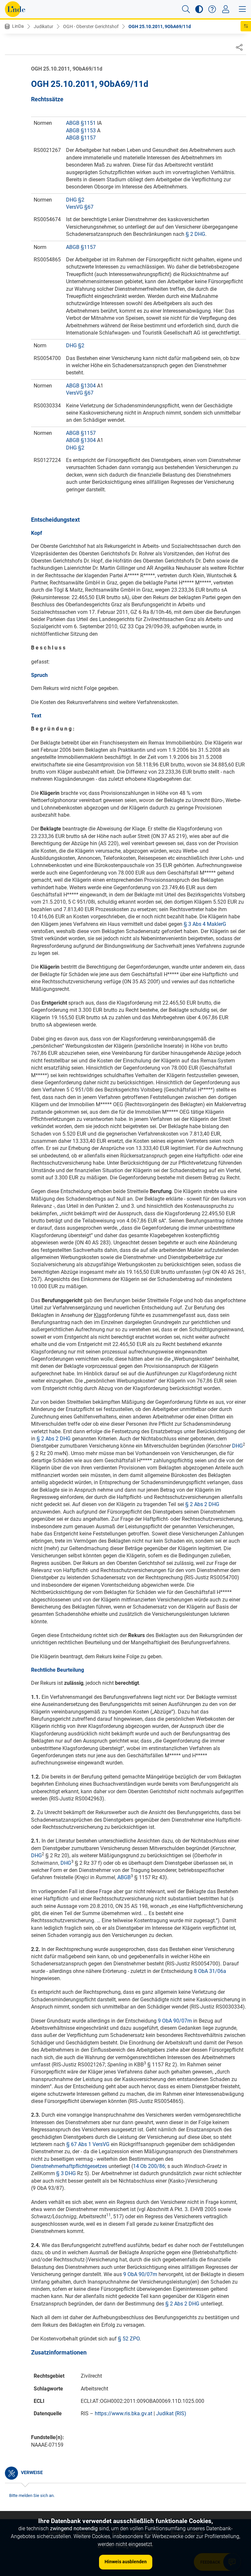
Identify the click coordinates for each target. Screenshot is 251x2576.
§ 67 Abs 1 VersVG (88, 2144)
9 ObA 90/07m (175, 2021)
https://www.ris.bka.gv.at (124, 2413)
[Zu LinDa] (15, 9)
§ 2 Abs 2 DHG (54, 1439)
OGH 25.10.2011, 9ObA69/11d (160, 26)
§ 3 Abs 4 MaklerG (205, 924)
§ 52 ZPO (129, 2339)
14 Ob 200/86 (149, 2166)
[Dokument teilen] (239, 47)
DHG (237, 1446)
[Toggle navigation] (226, 9)
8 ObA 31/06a (210, 1971)
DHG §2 (75, 200)
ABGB (124, 1877)
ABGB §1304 (81, 386)
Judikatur (43, 26)
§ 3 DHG (66, 2173)
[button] (186, 9)
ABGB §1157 (81, 138)
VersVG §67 (80, 207)
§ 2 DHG (195, 234)
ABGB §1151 (81, 123)
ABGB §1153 (81, 131)
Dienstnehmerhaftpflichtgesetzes (69, 2166)
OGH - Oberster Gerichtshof (91, 26)
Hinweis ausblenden (126, 2562)
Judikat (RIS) (171, 2413)
